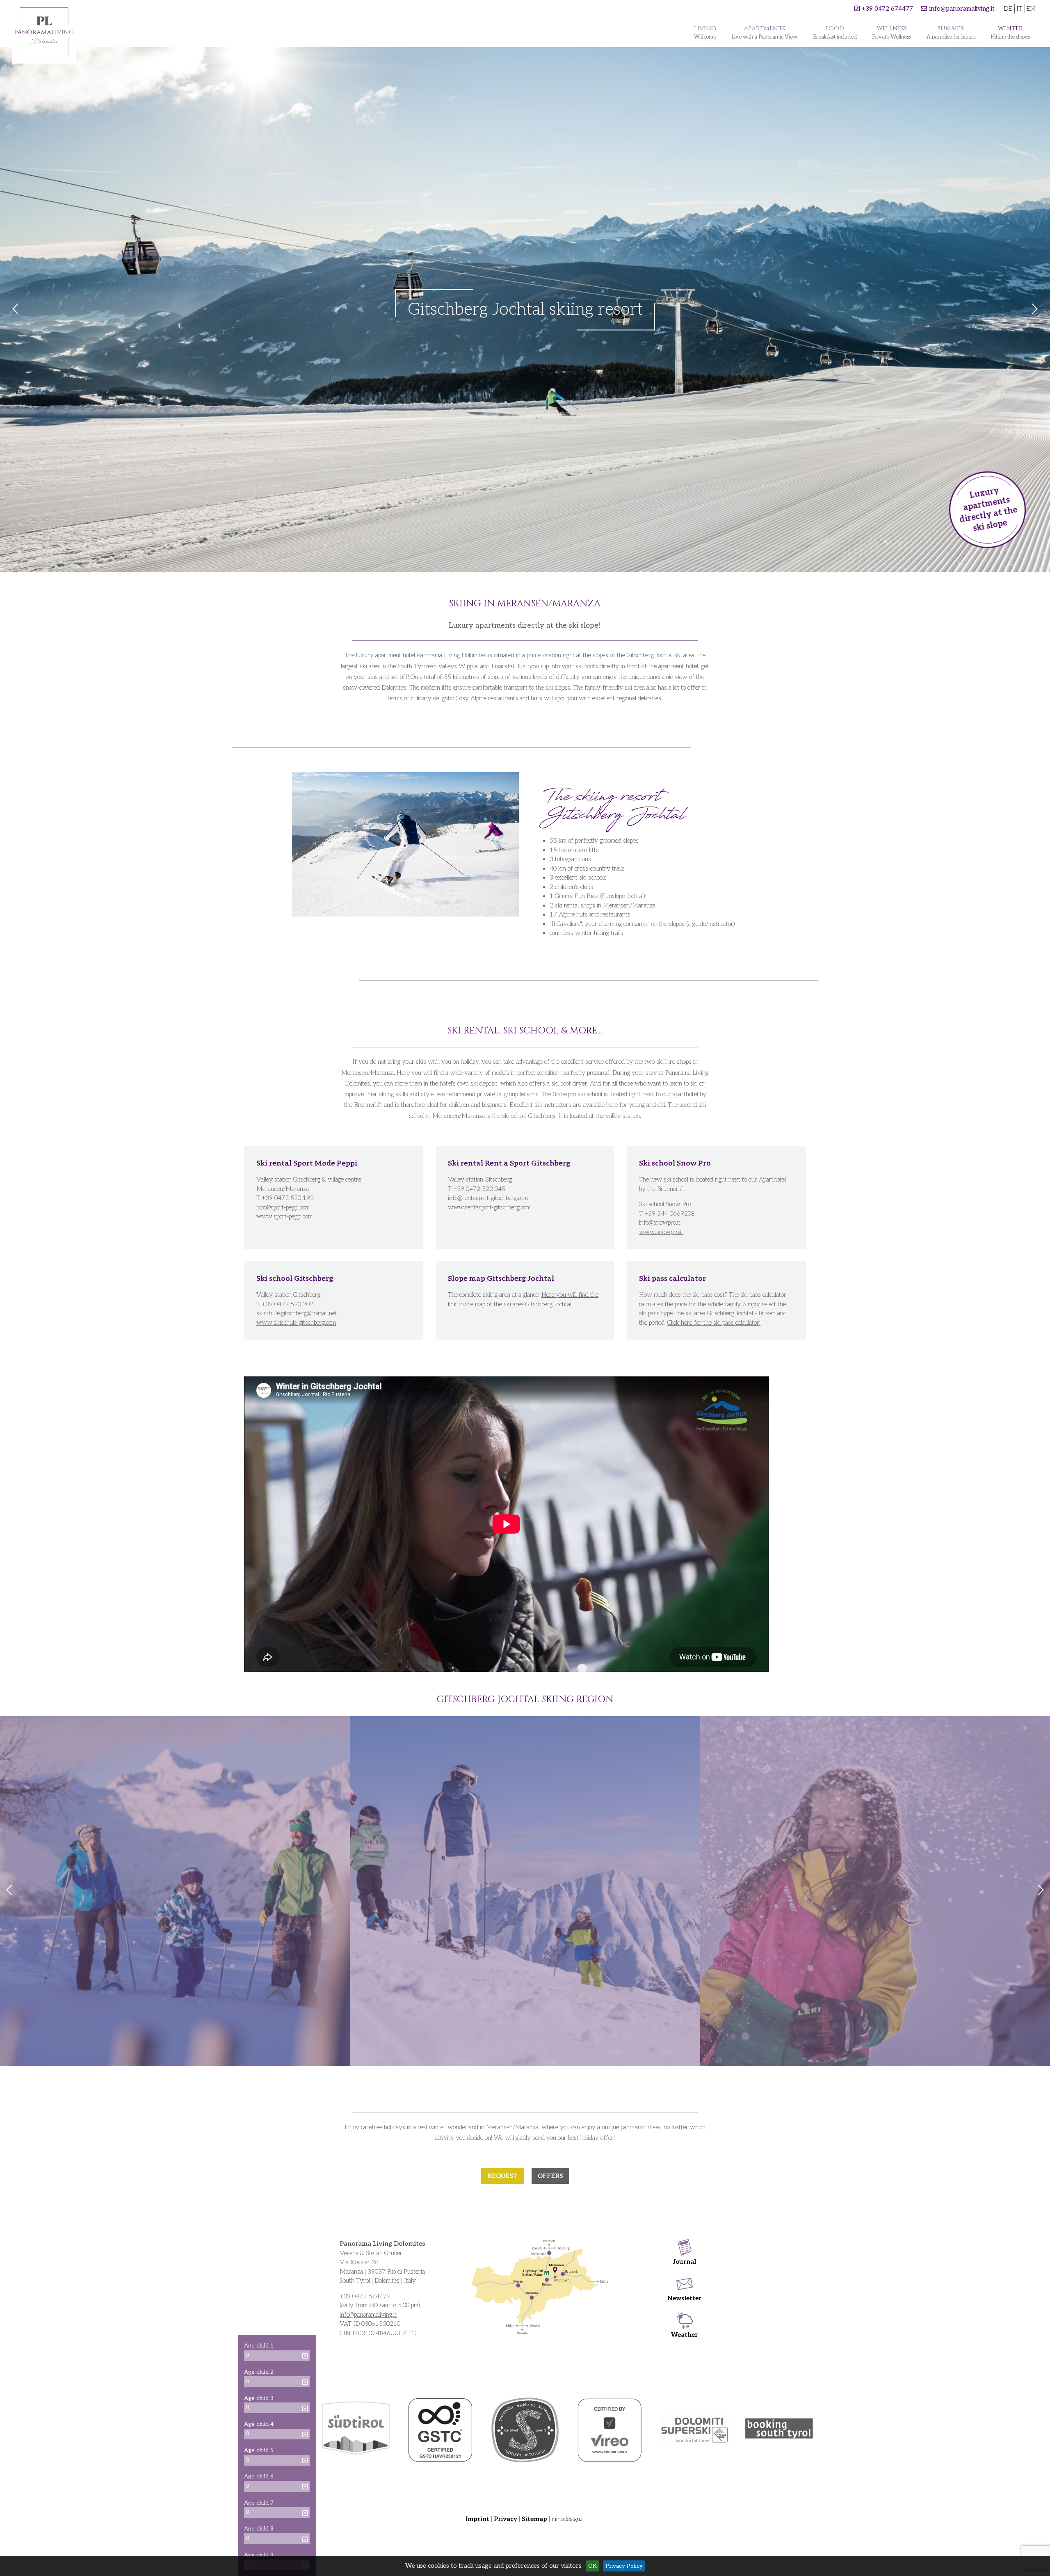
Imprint (478, 2519)
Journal (685, 2262)
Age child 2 (259, 2372)
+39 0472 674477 (887, 9)
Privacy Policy (624, 2566)
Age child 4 (259, 2424)
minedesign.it (568, 2519)
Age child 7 (259, 2503)
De (1008, 9)
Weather (684, 2335)
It (1019, 9)
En (1031, 9)
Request (502, 2176)
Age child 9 (259, 2555)
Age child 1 (259, 2346)
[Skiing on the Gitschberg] (525, 1891)
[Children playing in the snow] (875, 1891)
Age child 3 (259, 2398)
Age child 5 (259, 2450)
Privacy (506, 2519)
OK (592, 2566)
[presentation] (9, 1891)
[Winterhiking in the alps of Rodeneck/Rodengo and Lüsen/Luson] (175, 1891)
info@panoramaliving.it (962, 9)
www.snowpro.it (661, 1232)
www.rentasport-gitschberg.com (489, 1207)
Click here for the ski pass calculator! (714, 1323)
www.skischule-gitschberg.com (296, 1323)
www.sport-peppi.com (284, 1216)
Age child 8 (259, 2529)
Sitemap (534, 2519)
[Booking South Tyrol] (779, 2430)
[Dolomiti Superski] (694, 2430)
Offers (550, 2176)
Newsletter (685, 2298)
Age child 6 (259, 2477)
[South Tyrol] (356, 2430)
